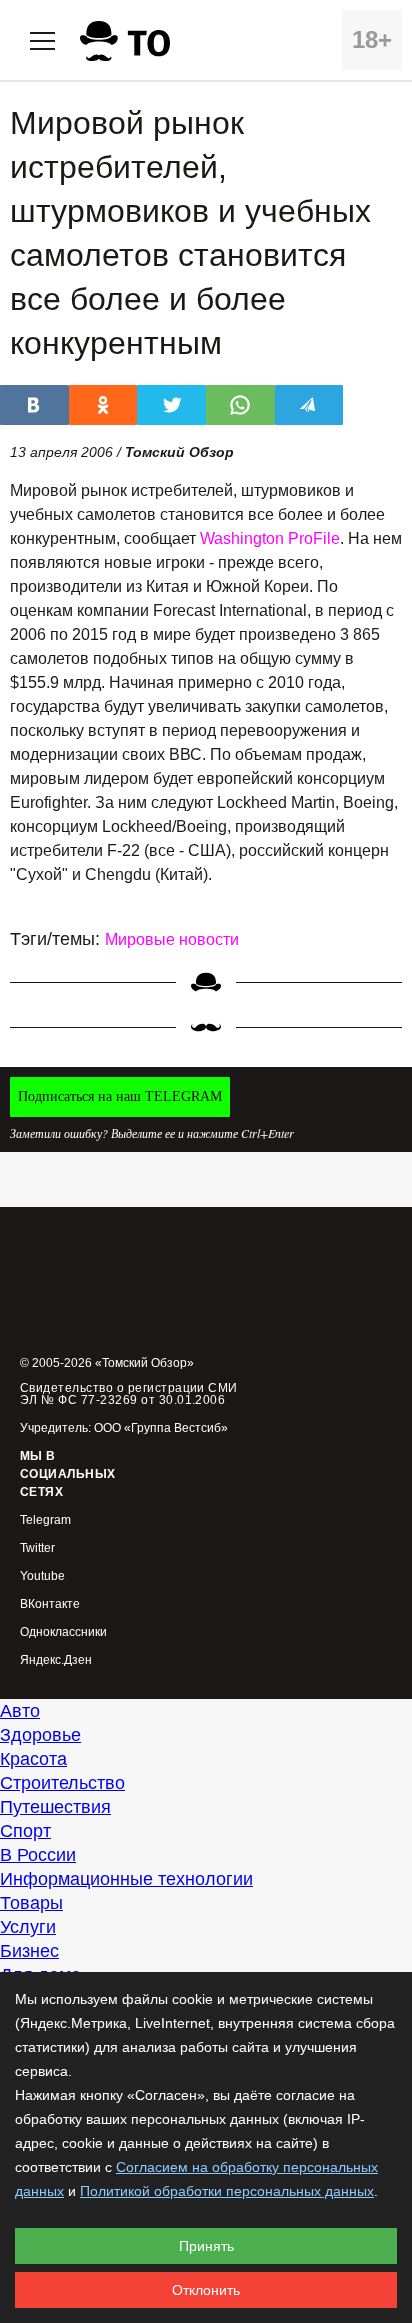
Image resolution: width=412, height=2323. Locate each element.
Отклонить (206, 2290)
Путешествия (55, 1807)
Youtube (42, 1576)
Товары (31, 1903)
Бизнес (29, 1951)
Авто (20, 1711)
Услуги (28, 1927)
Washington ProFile (270, 538)
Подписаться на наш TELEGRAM (120, 1096)
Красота (33, 1759)
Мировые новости (172, 939)
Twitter (37, 1548)
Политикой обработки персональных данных (227, 2191)
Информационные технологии (126, 1879)
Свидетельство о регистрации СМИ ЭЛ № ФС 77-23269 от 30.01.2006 (129, 1394)
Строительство (62, 1783)
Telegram (45, 1520)
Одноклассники (63, 1632)
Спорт (25, 1831)
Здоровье (40, 1735)
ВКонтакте (50, 1604)
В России (38, 1855)
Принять (206, 2246)
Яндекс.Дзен (56, 1660)
